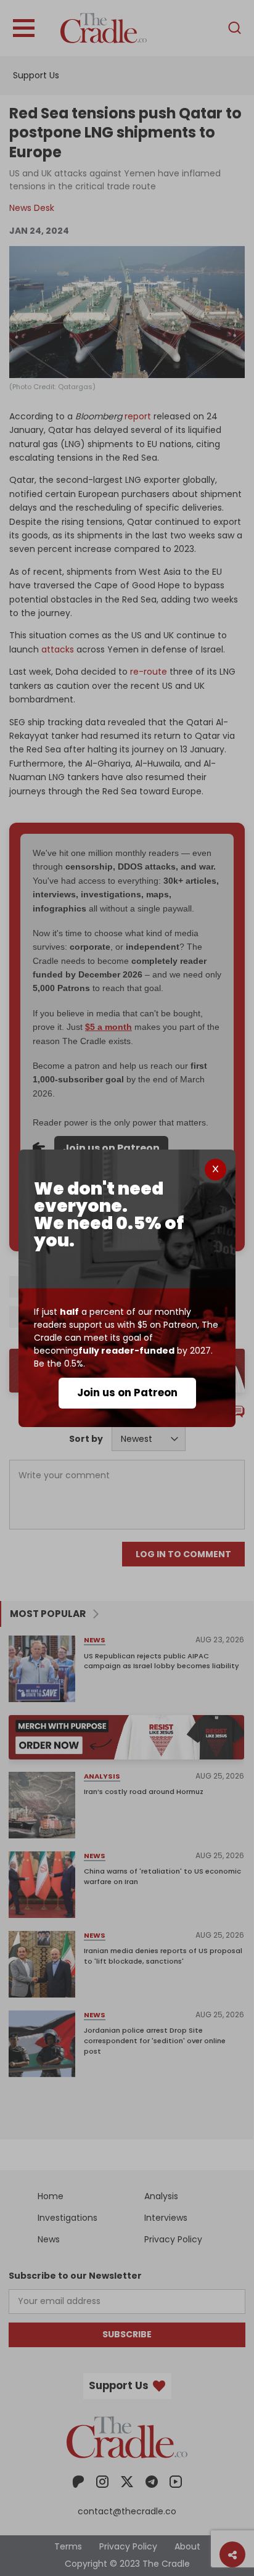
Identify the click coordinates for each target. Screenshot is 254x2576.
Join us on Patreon (127, 1393)
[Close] (215, 1170)
